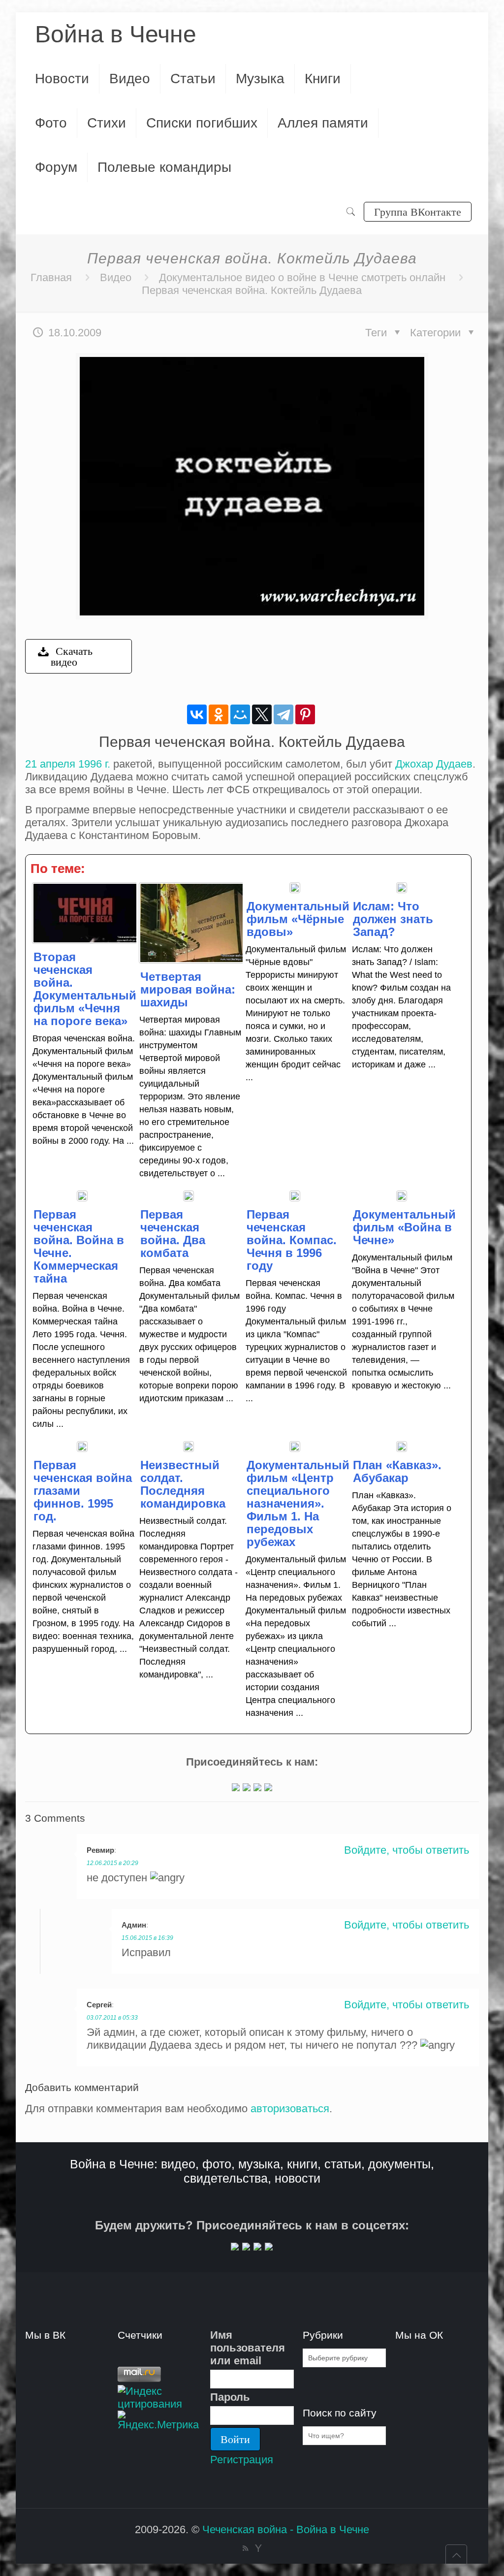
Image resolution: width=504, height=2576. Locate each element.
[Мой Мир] (240, 714)
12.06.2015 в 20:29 (112, 1863)
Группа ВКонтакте (418, 211)
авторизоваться (290, 2109)
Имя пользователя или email (248, 2348)
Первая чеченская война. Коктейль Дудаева (252, 290)
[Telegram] (283, 714)
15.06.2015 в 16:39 (147, 1938)
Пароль (230, 2397)
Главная (51, 277)
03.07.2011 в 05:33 (112, 2018)
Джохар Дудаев (434, 764)
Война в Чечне (116, 34)
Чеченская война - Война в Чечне (286, 2529)
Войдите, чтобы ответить (407, 1850)
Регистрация (242, 2460)
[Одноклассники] (219, 714)
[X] (262, 714)
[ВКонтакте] (197, 714)
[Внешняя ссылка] (236, 1787)
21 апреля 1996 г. (68, 764)
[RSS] (245, 2548)
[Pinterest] (305, 714)
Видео (116, 277)
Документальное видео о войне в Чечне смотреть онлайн (302, 277)
